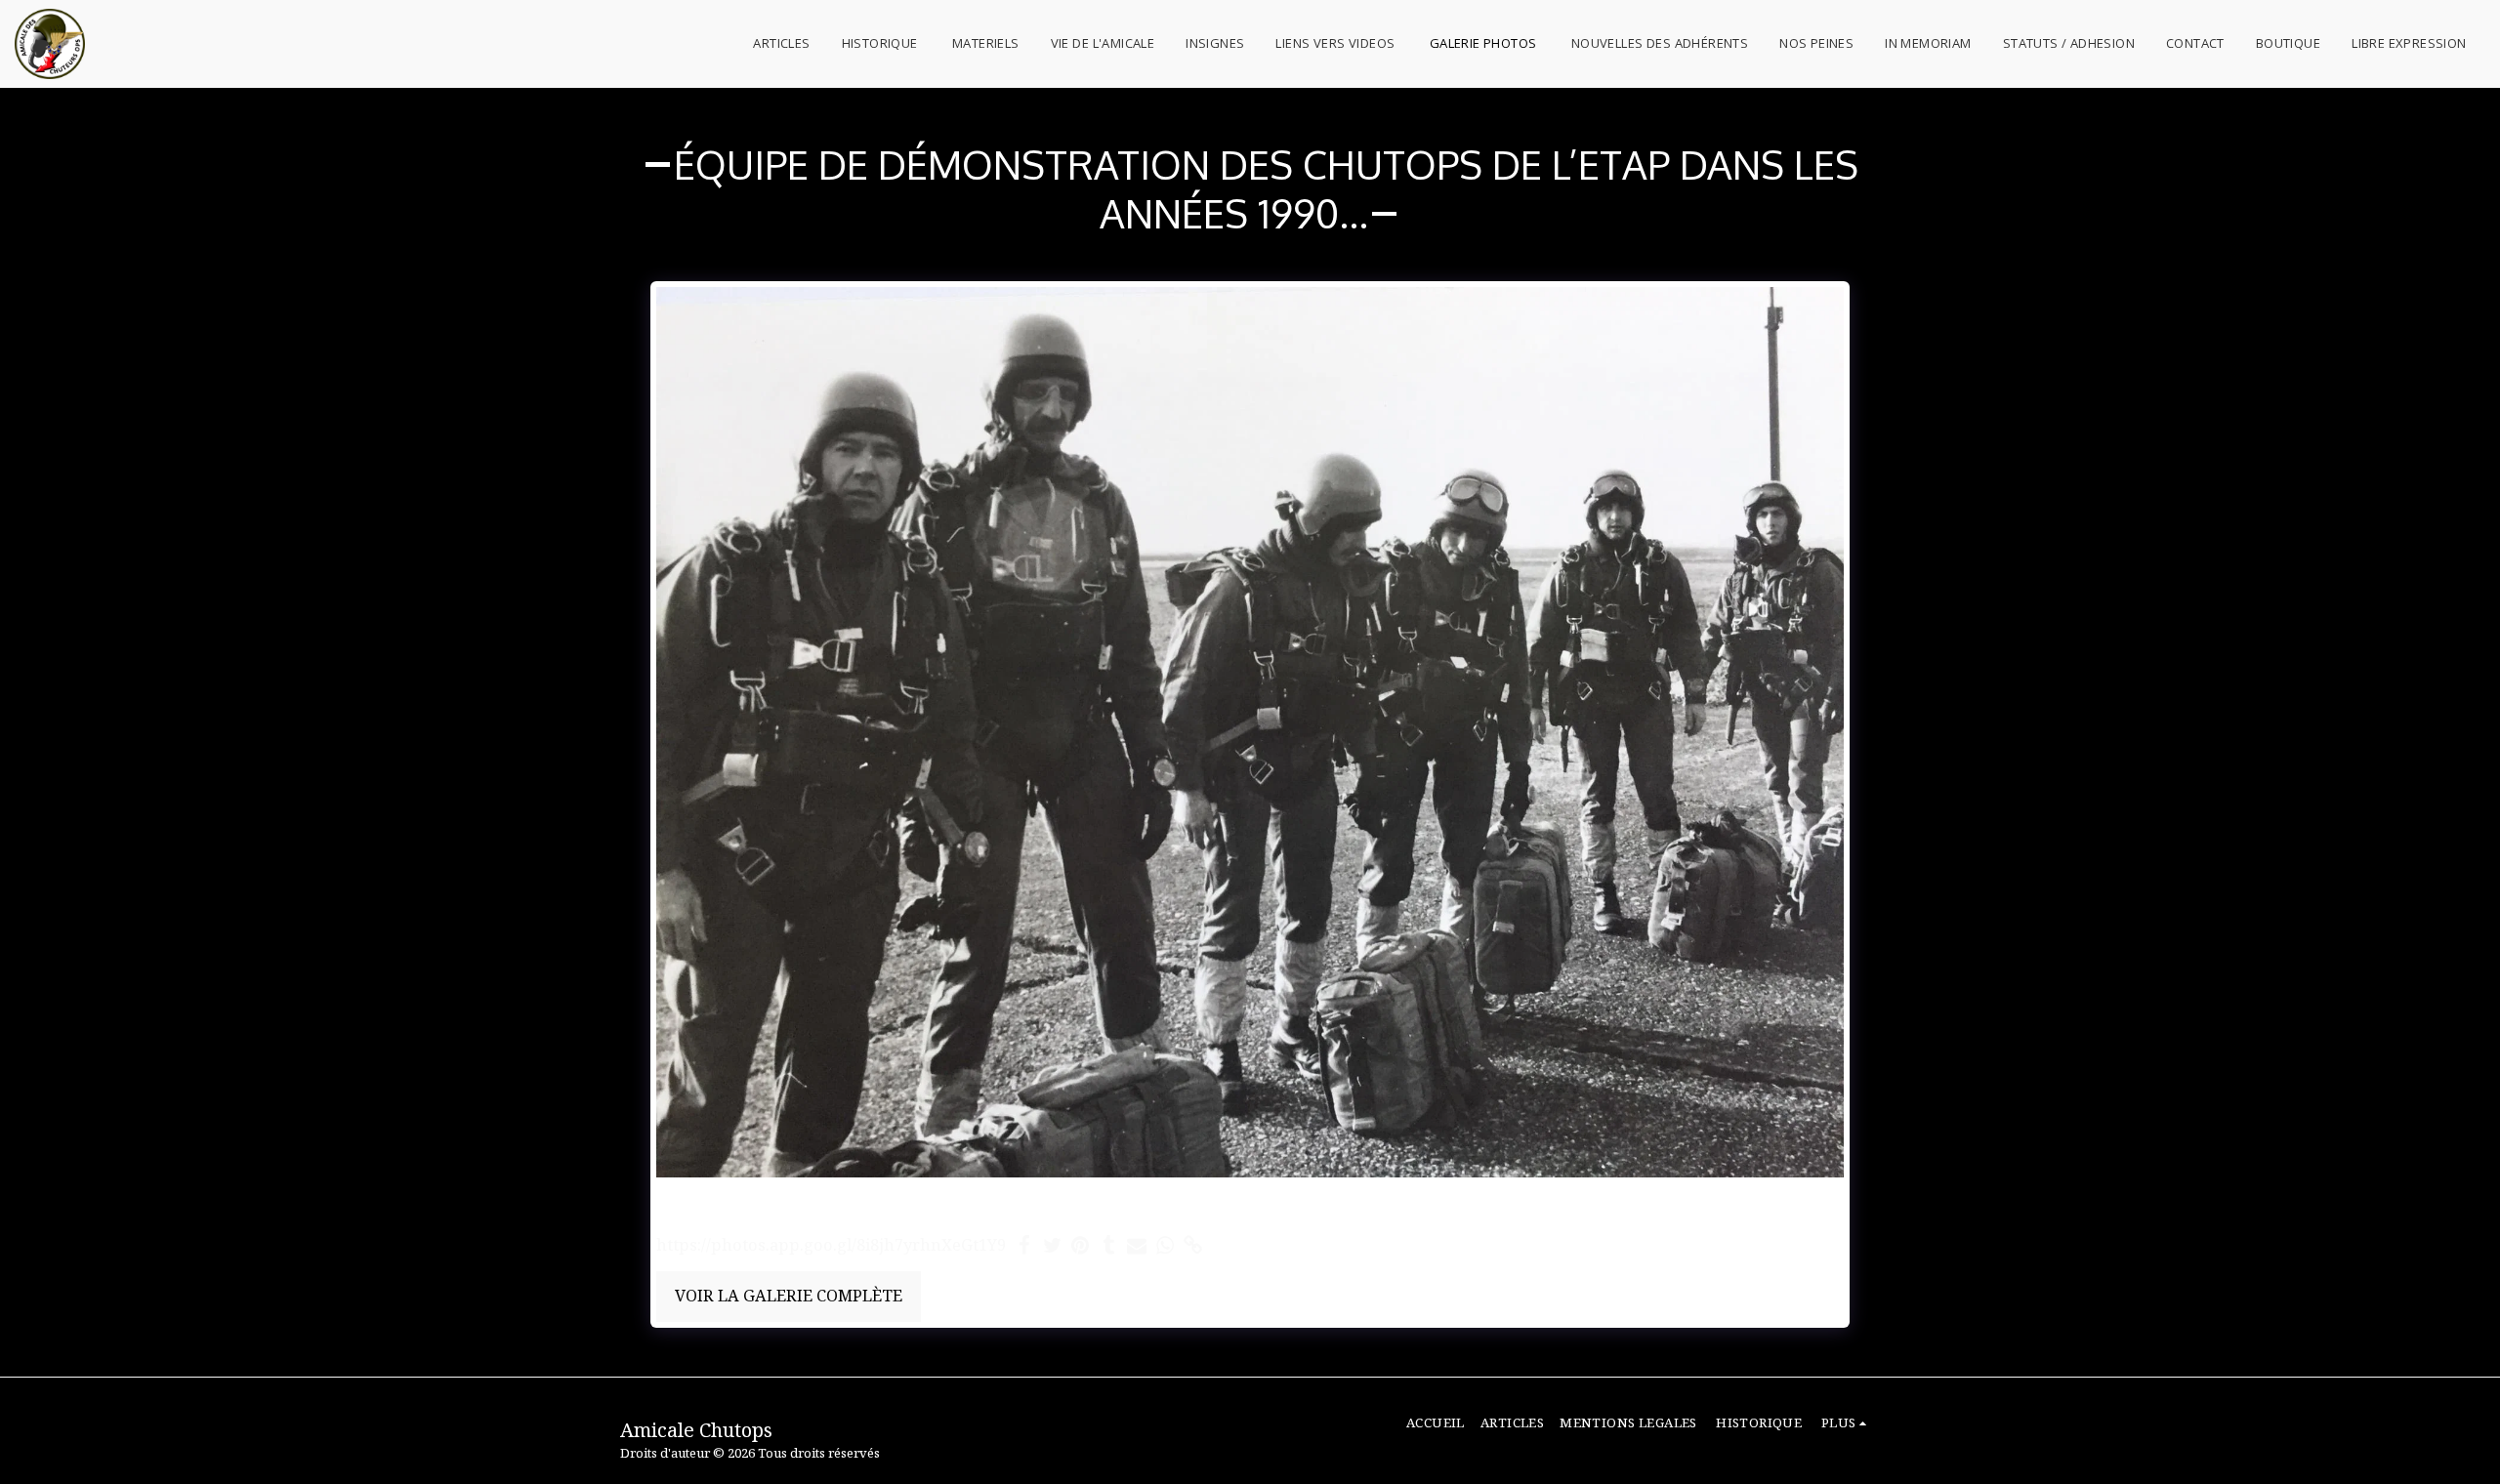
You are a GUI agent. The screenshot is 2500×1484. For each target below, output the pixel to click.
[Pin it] (1081, 1246)
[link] (1194, 1246)
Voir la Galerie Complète (789, 1295)
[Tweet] (1052, 1246)
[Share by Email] (1137, 1246)
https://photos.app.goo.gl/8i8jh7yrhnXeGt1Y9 (831, 1245)
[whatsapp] (1166, 1246)
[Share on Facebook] (1024, 1246)
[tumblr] (1109, 1246)
